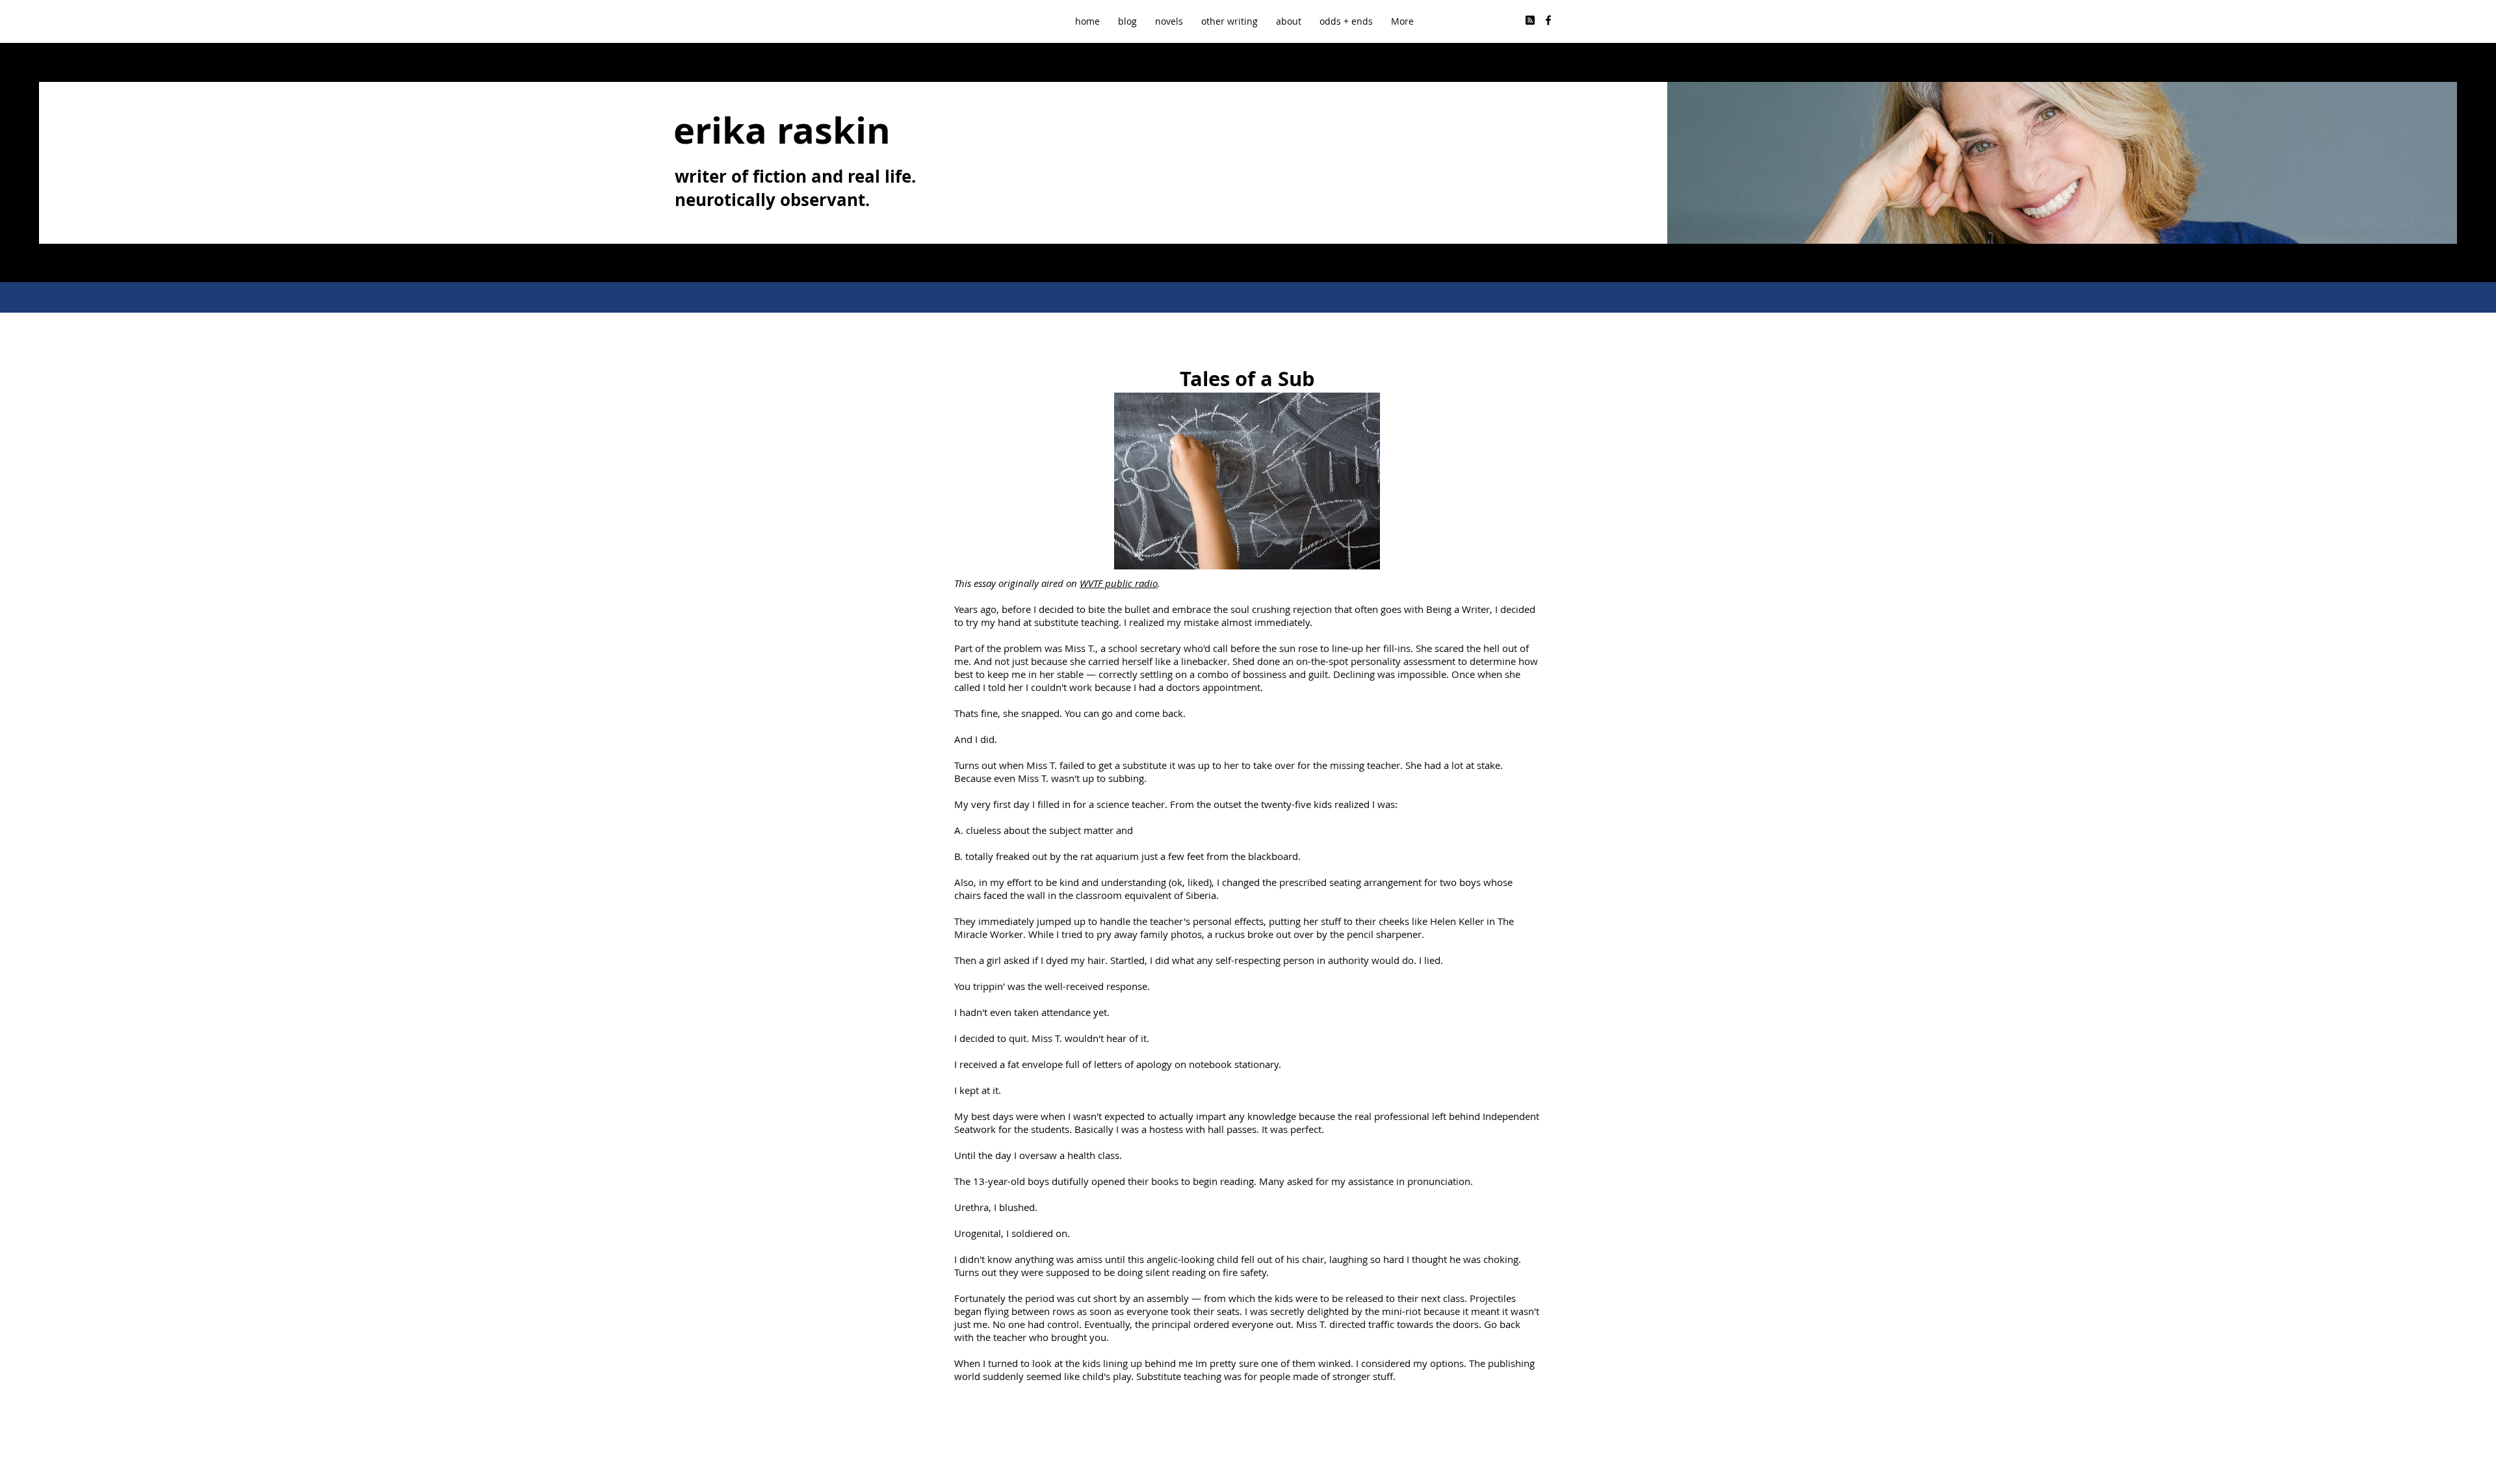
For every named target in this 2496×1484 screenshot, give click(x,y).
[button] (1229, 21)
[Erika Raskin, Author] (1548, 20)
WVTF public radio (1119, 583)
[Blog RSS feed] (1530, 21)
